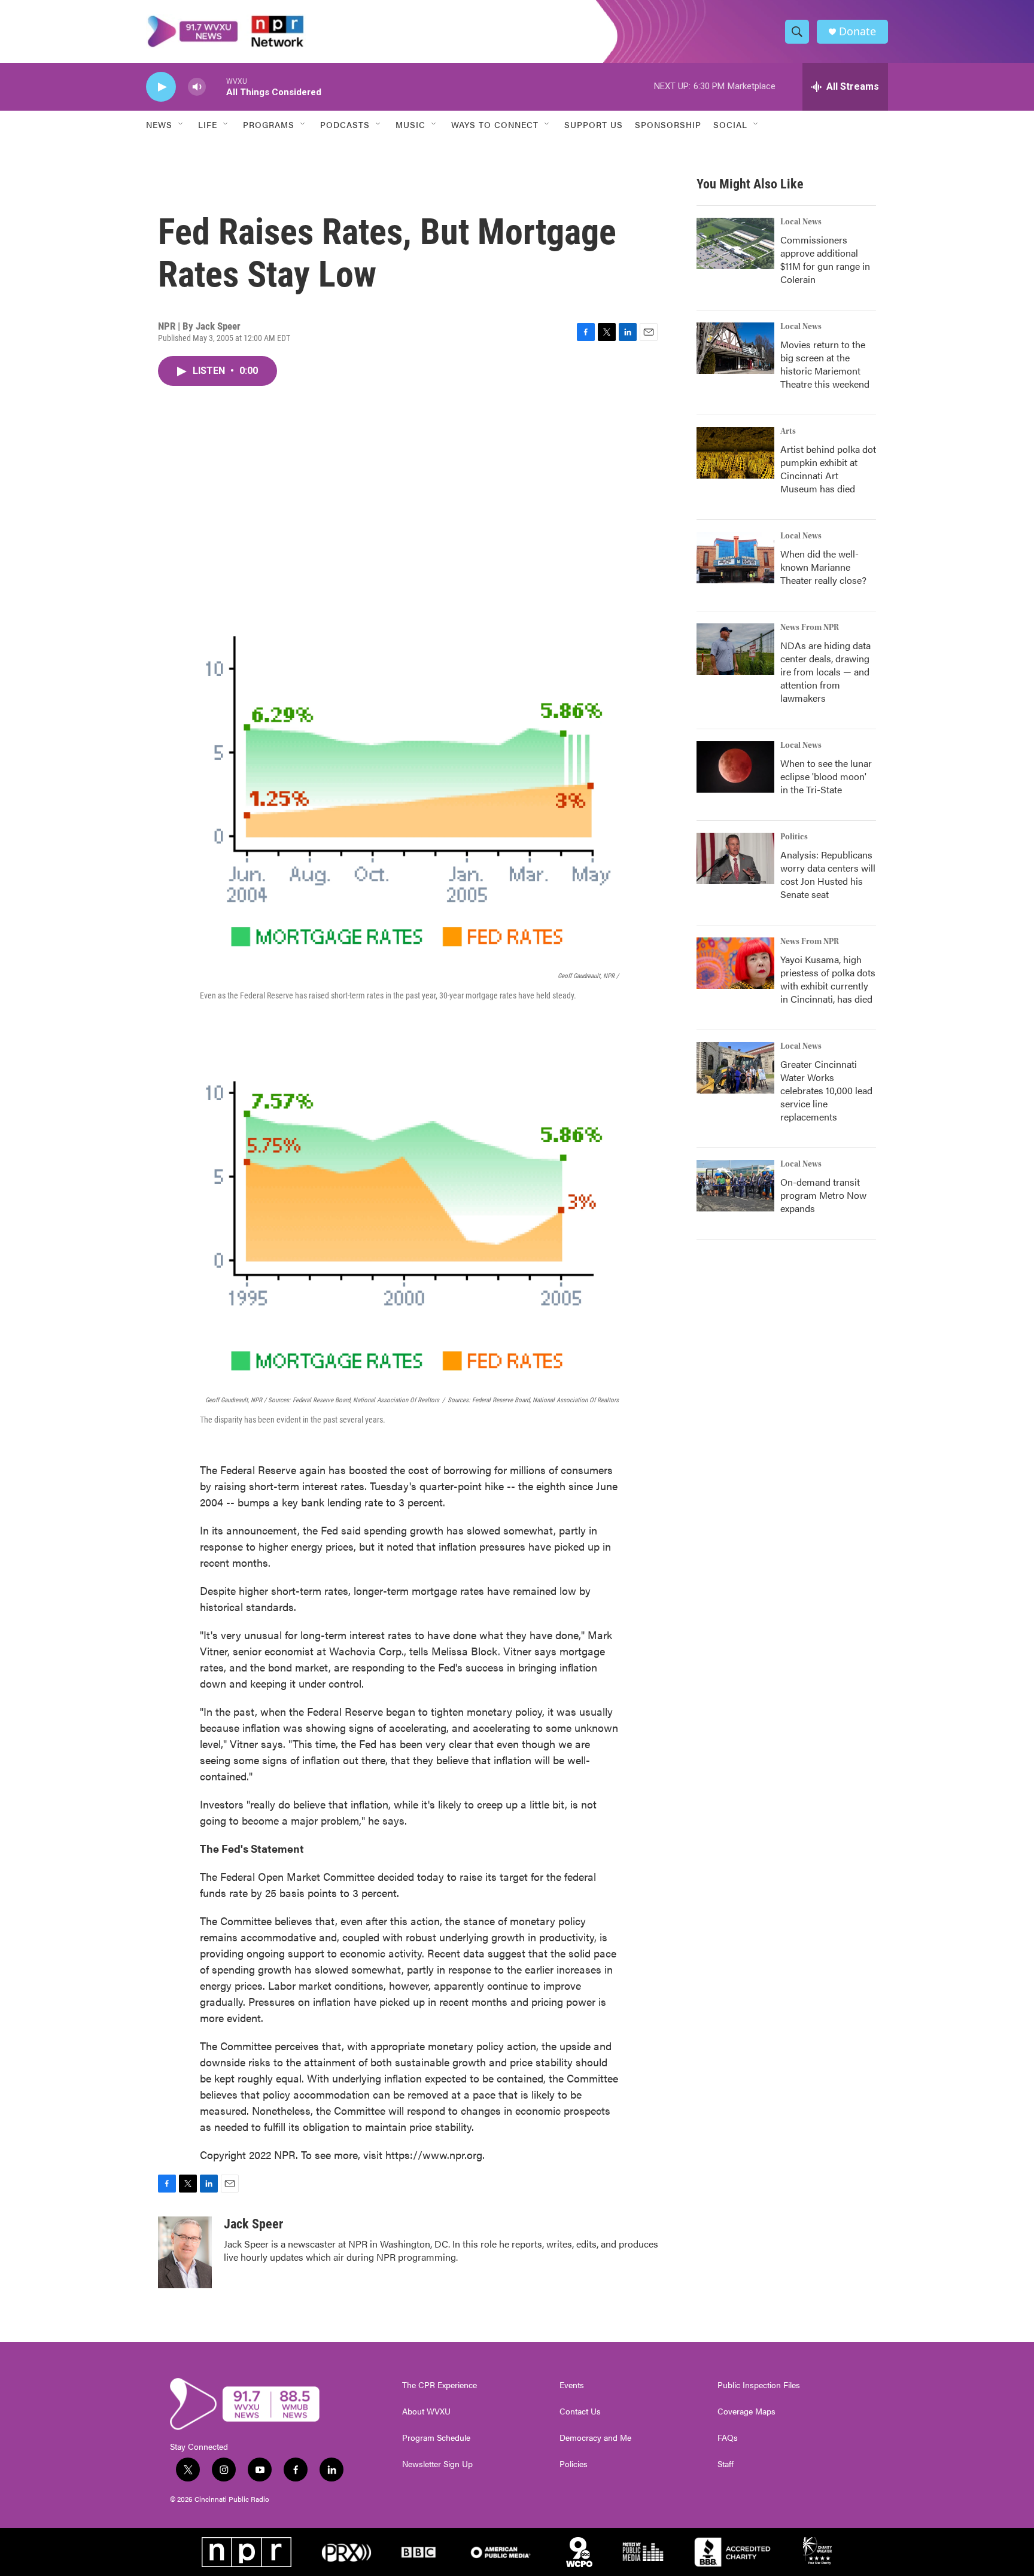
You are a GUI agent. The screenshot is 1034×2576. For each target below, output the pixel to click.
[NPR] (247, 2552)
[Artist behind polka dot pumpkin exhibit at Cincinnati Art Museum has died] (735, 453)
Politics (794, 837)
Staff (726, 2464)
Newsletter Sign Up (437, 2464)
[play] (161, 87)
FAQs (728, 2438)
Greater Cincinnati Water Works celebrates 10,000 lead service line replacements (826, 1090)
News (159, 124)
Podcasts (345, 124)
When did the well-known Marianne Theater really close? (823, 567)
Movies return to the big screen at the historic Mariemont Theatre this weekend (825, 364)
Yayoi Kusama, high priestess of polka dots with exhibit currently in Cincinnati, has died (828, 979)
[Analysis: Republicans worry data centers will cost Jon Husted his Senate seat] (735, 858)
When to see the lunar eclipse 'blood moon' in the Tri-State (826, 776)
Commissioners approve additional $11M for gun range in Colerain (825, 259)
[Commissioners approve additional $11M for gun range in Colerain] (735, 243)
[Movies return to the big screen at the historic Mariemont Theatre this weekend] (735, 348)
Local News (801, 222)
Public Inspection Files (759, 2385)
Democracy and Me (595, 2438)
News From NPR (810, 628)
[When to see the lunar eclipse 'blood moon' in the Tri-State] (735, 767)
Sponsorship (668, 124)
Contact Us (580, 2411)
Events (572, 2385)
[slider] (216, 86)
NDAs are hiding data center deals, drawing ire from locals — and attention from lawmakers (825, 672)
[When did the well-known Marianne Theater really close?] (735, 558)
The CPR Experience (440, 2385)
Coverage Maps (746, 2411)
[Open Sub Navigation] (181, 124)
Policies (574, 2464)
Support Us (594, 124)
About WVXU (426, 2411)
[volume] (197, 87)
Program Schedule (436, 2438)
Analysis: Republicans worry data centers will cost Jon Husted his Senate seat (828, 874)
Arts (788, 431)
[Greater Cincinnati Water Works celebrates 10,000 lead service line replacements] (735, 1068)
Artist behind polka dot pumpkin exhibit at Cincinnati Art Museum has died (828, 469)
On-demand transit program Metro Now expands (823, 1195)
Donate (857, 31)
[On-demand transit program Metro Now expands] (735, 1186)
